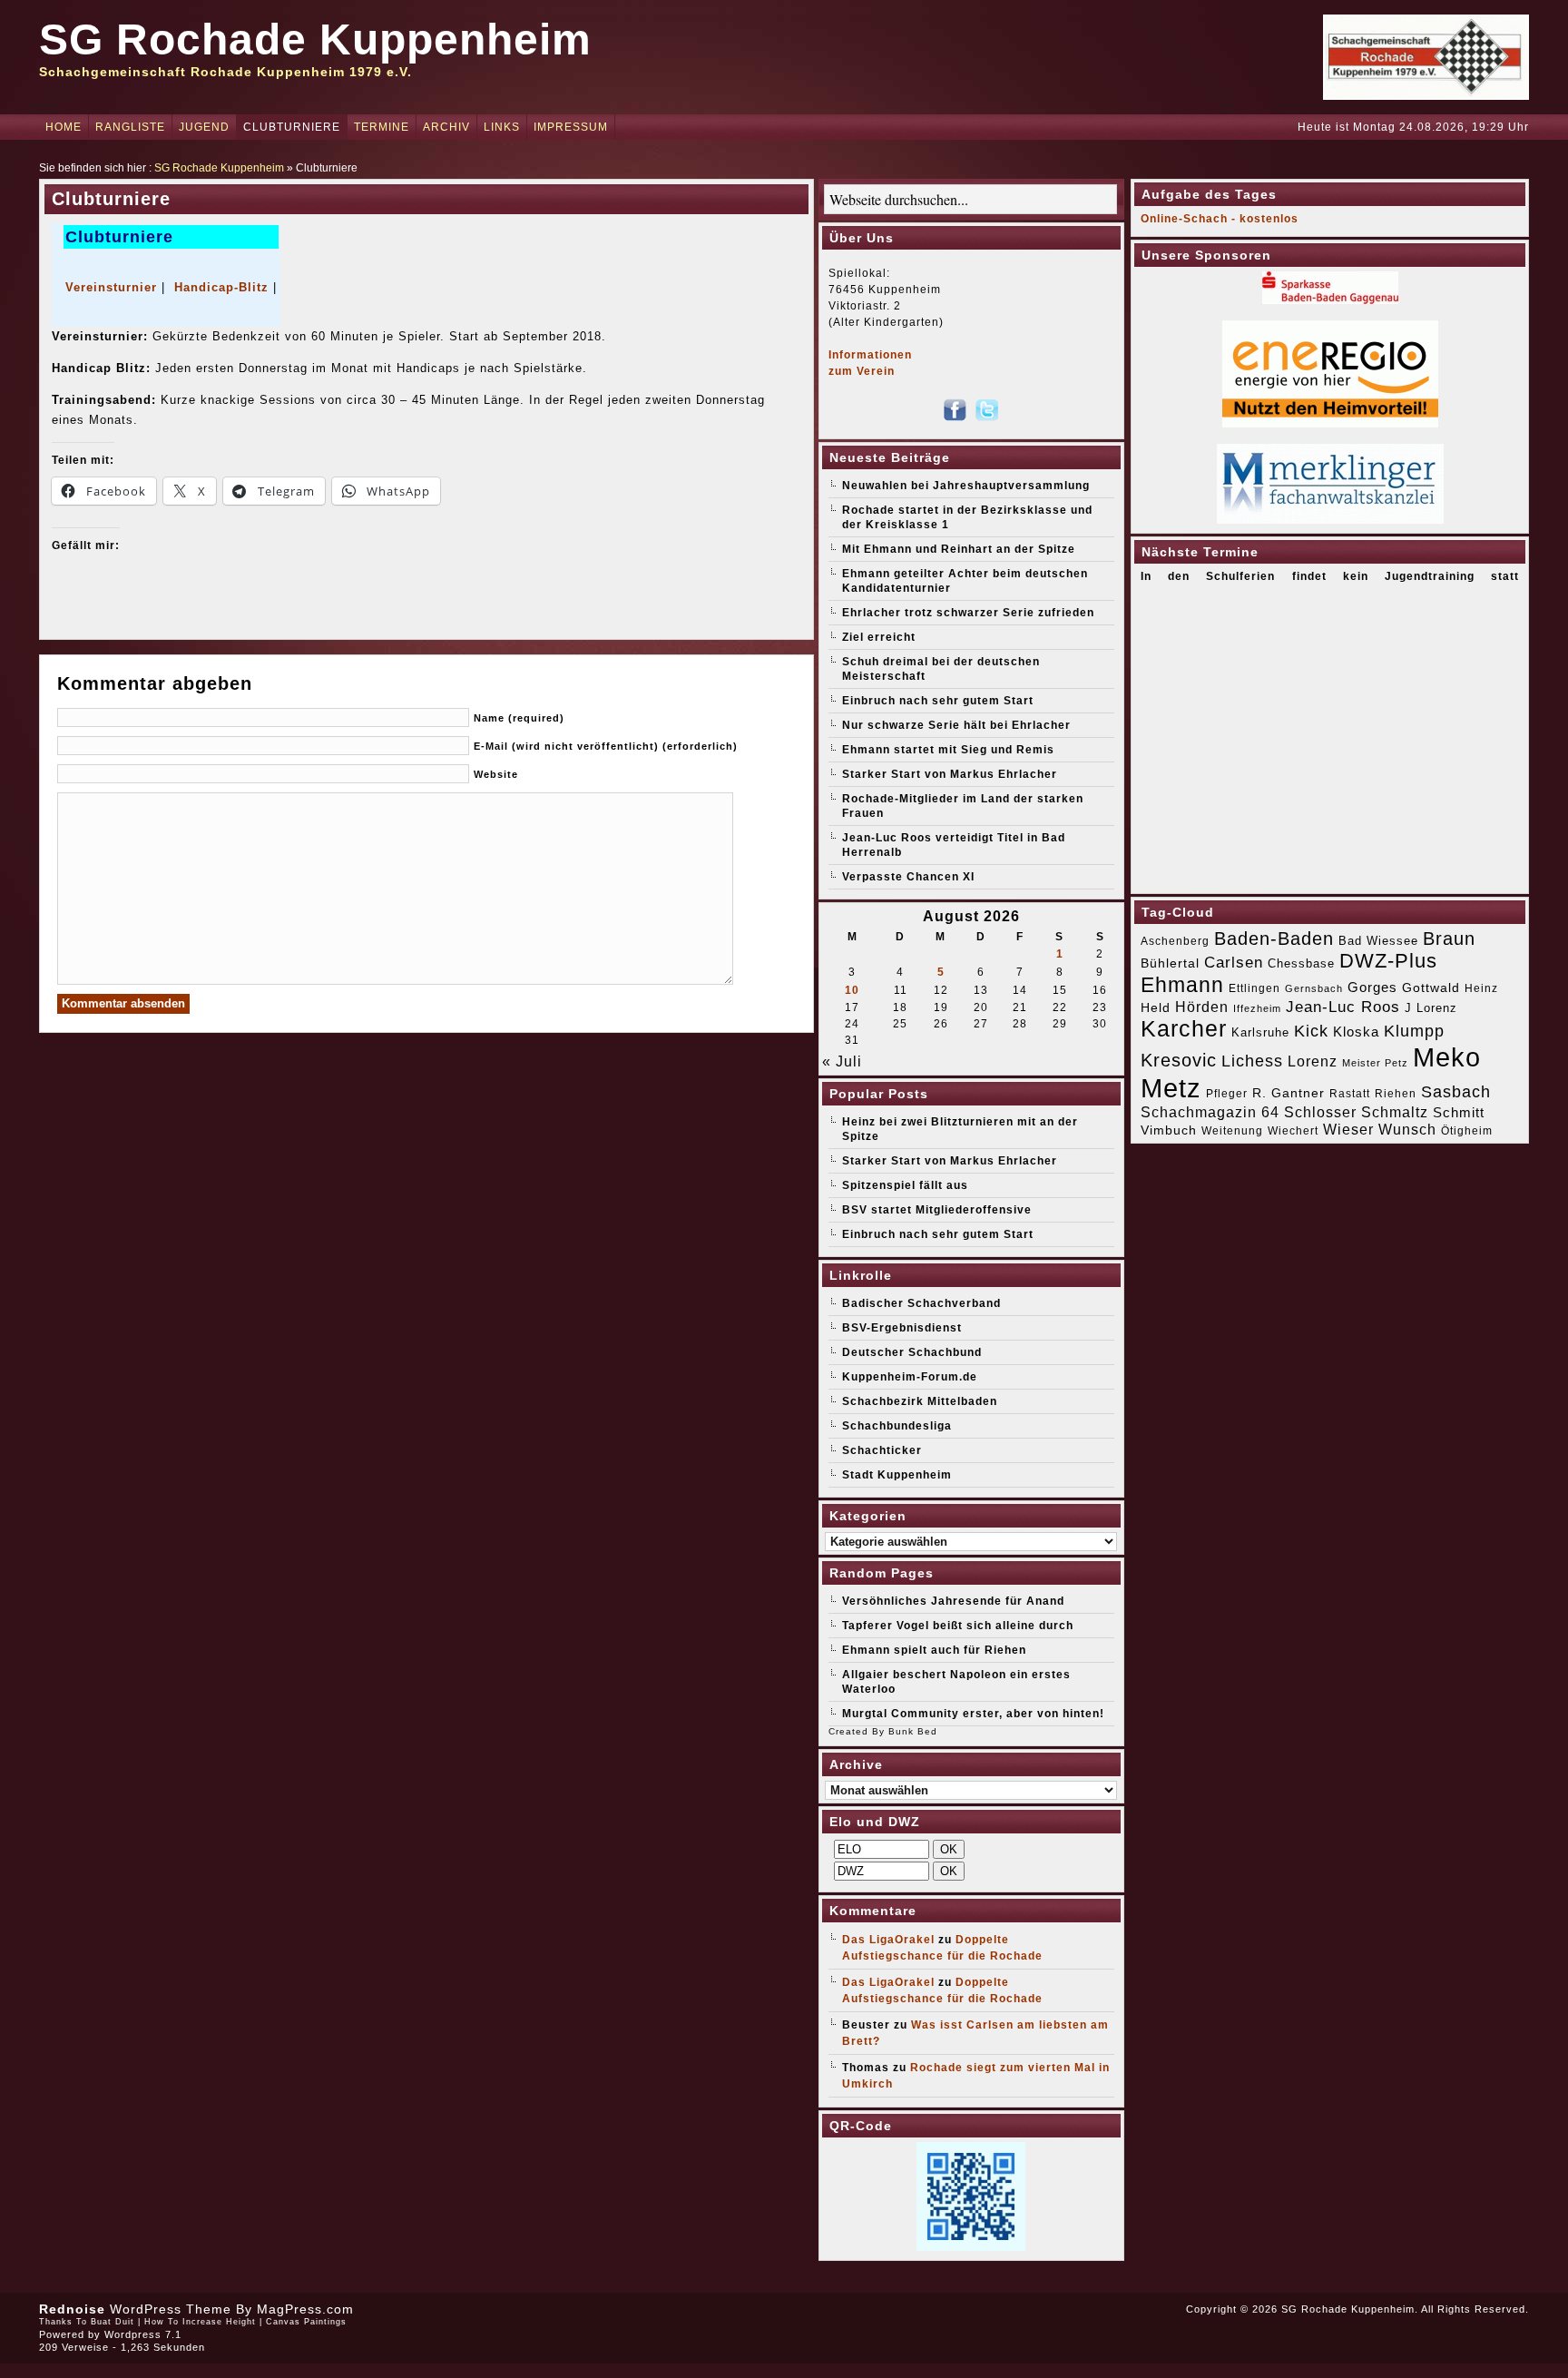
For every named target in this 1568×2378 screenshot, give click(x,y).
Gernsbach (1314, 988)
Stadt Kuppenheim (897, 1475)
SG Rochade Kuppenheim (315, 39)
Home (64, 127)
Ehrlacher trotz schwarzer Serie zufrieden (968, 613)
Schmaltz (1395, 1112)
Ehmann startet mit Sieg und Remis (948, 750)
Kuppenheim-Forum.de (910, 1377)
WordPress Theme (171, 2309)
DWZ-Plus (1388, 961)
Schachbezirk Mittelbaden (920, 1401)
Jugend (204, 127)
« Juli (842, 1061)
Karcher (1184, 1029)
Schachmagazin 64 (1210, 1112)
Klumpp (1414, 1031)
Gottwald (1431, 988)
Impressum (571, 127)
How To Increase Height (200, 2322)
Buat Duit (113, 2322)
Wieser (1348, 1129)
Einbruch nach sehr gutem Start (938, 701)
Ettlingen (1254, 988)
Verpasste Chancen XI (908, 877)
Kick (1311, 1031)
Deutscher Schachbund (912, 1352)
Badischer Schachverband (921, 1303)
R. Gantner (1289, 1093)
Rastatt (1350, 1094)
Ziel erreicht (879, 637)
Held (1156, 1007)
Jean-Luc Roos (1343, 1007)
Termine (382, 127)
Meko (1447, 1057)
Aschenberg (1175, 941)
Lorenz (1313, 1061)
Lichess (1252, 1061)
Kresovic (1179, 1060)
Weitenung (1232, 1131)
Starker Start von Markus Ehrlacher (950, 774)
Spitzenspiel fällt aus (905, 1185)
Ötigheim (1467, 1131)
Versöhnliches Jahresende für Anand (953, 1601)
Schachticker (882, 1450)
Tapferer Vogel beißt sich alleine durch (958, 1626)
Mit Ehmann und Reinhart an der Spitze (959, 549)
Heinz (1481, 988)
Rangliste (130, 127)
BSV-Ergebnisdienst (902, 1328)
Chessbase (1301, 963)
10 (852, 990)
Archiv (446, 127)
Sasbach (1456, 1091)
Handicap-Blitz (221, 287)
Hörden (1202, 1007)
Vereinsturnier (111, 287)
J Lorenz (1431, 1008)
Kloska (1356, 1032)
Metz (1171, 1088)
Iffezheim (1257, 1008)
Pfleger (1227, 1094)
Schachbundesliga (897, 1426)
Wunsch (1407, 1130)
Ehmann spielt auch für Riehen (934, 1650)
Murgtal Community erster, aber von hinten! (973, 1714)
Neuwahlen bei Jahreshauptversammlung (966, 486)
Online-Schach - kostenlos (1220, 219)
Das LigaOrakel (888, 1940)
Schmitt (1459, 1113)
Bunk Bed (913, 1731)
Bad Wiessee (1378, 941)
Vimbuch (1169, 1130)
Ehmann (1182, 985)
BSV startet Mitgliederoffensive (937, 1210)
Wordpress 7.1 (143, 2334)
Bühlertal (1170, 963)
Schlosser (1320, 1112)
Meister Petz (1375, 1063)
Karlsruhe (1260, 1032)
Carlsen (1234, 962)
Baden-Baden (1274, 938)
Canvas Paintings (306, 2322)
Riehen (1396, 1094)
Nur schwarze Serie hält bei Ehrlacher (956, 725)
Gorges (1372, 987)
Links (502, 127)
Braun (1449, 938)
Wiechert (1293, 1131)
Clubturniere (292, 127)
